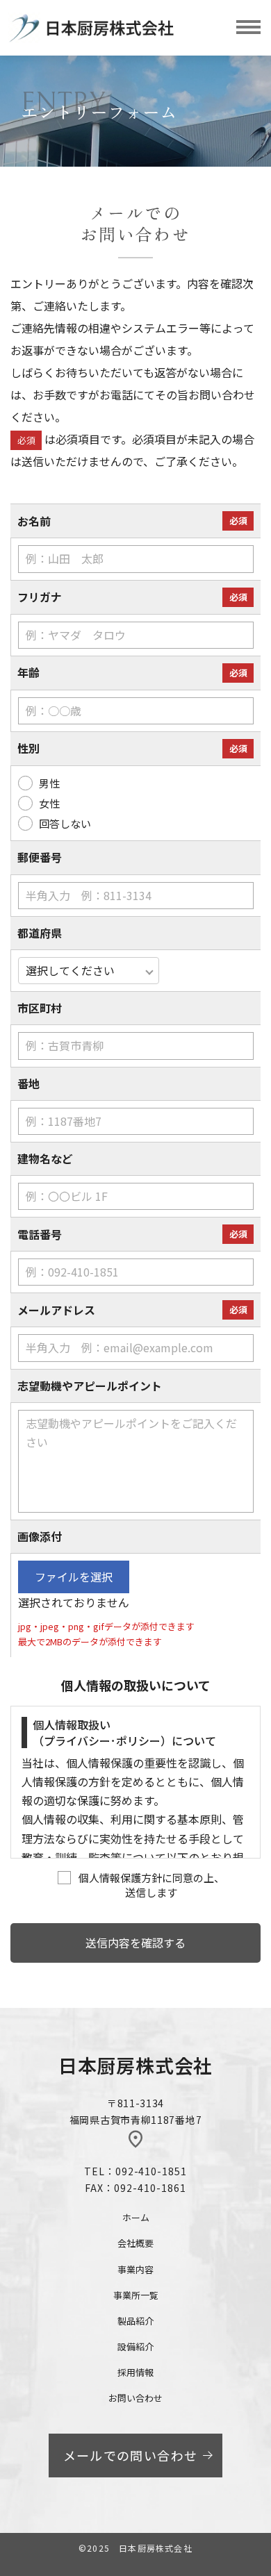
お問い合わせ (135, 2398)
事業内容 (135, 2269)
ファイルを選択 (74, 1577)
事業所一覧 (136, 2295)
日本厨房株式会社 (135, 2065)
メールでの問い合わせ (131, 2455)
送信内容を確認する (135, 1943)
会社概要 (135, 2243)
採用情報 (135, 2372)
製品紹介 (135, 2321)
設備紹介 (135, 2346)
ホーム (136, 2217)
